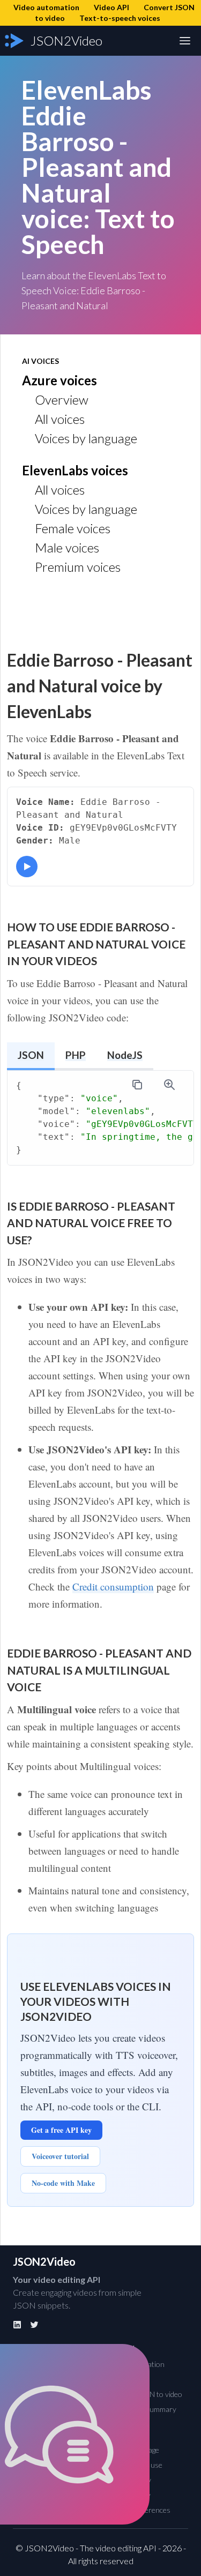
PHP (76, 1055)
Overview (62, 400)
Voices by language (86, 438)
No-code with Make (63, 2183)
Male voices (67, 547)
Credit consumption (113, 1586)
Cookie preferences (139, 2510)
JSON (31, 1055)
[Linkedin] (17, 2325)
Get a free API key (61, 2130)
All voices (60, 419)
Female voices (73, 528)
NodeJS (125, 1055)
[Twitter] (34, 2325)
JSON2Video (44, 2261)
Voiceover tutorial (60, 2156)
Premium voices (78, 567)
